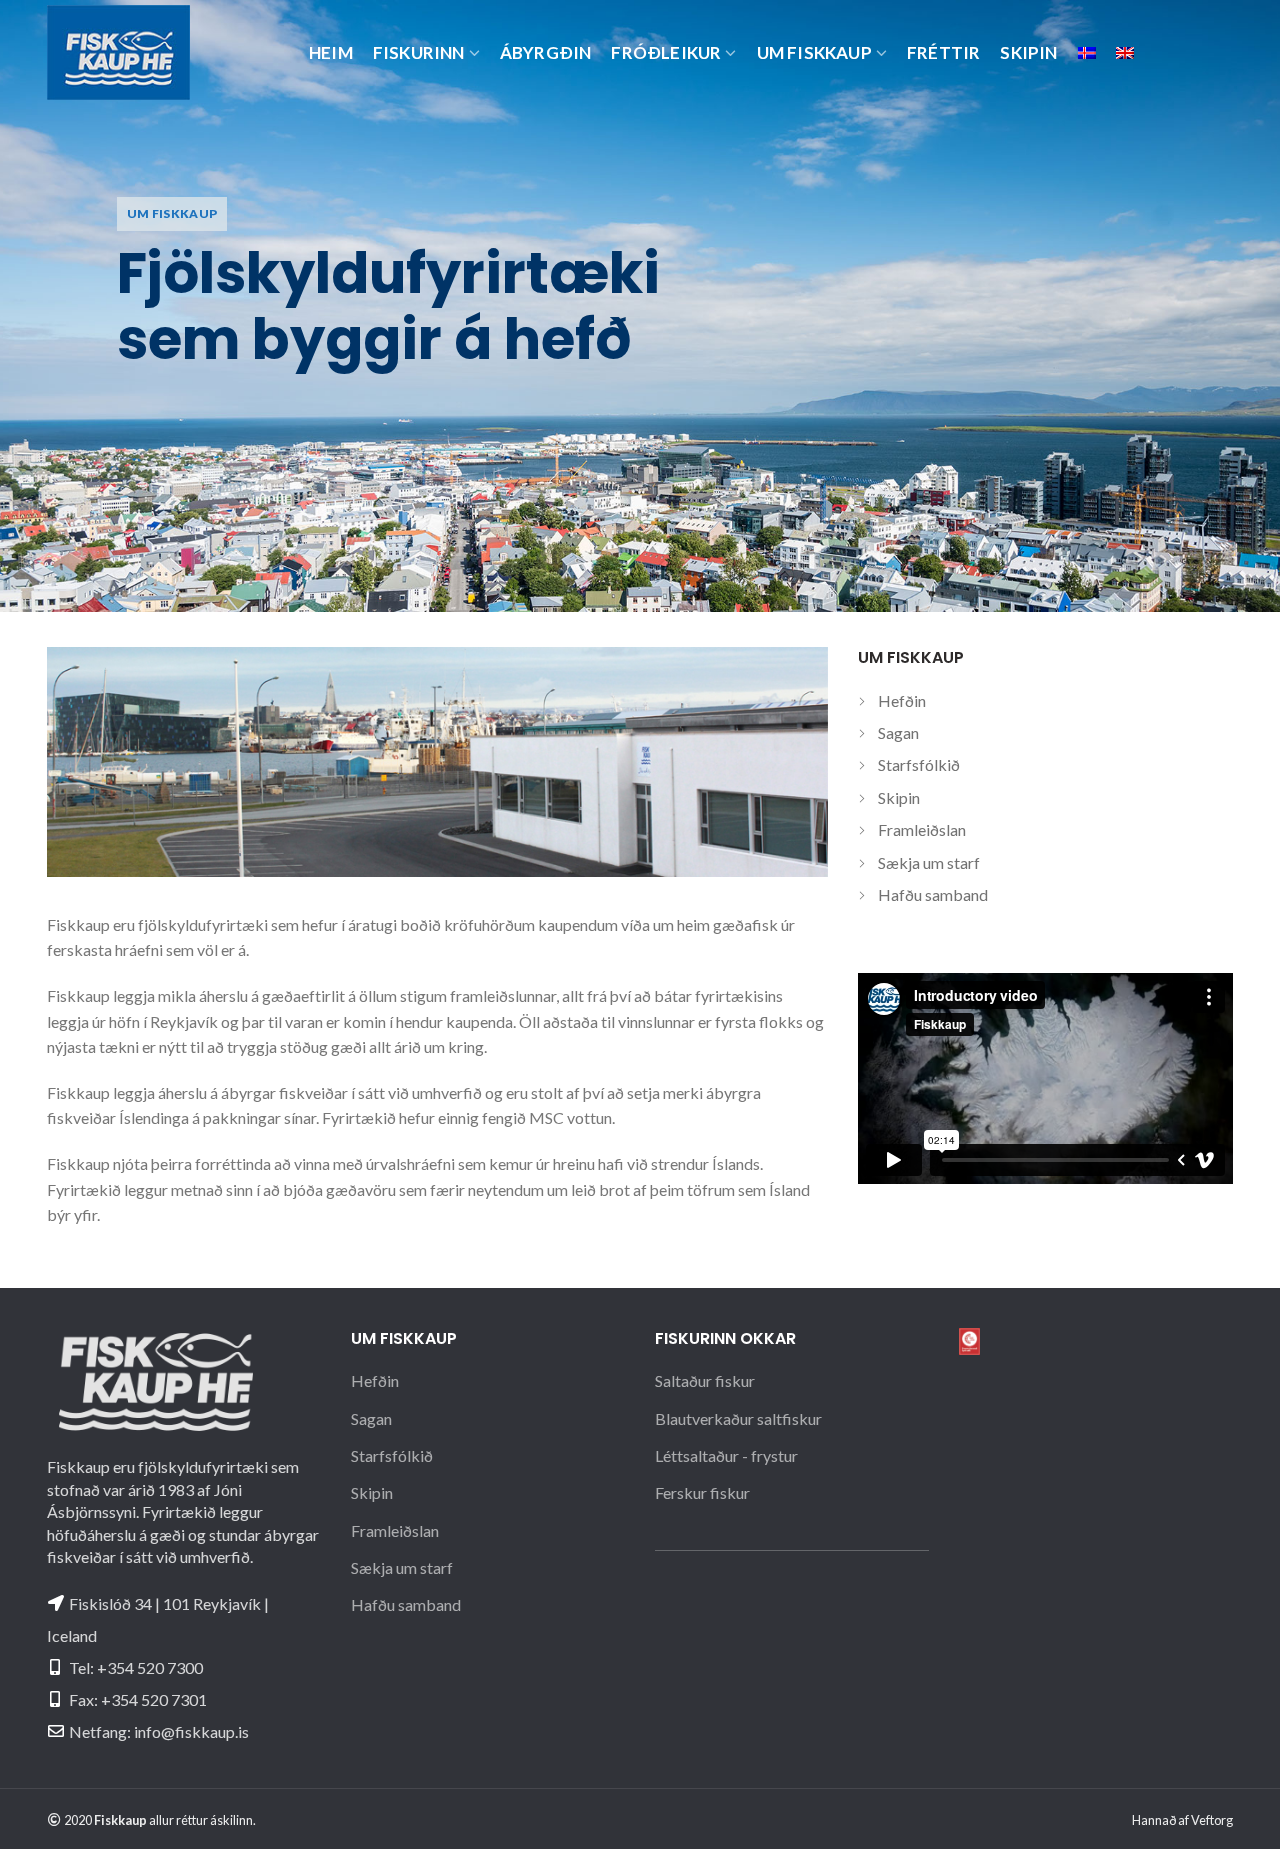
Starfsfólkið (919, 764)
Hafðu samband (933, 894)
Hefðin (902, 700)
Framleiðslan (922, 829)
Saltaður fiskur (705, 1380)
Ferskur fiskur (702, 1492)
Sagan (898, 732)
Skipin (899, 797)
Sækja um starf (929, 862)
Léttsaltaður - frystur (726, 1455)
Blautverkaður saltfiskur (738, 1418)
